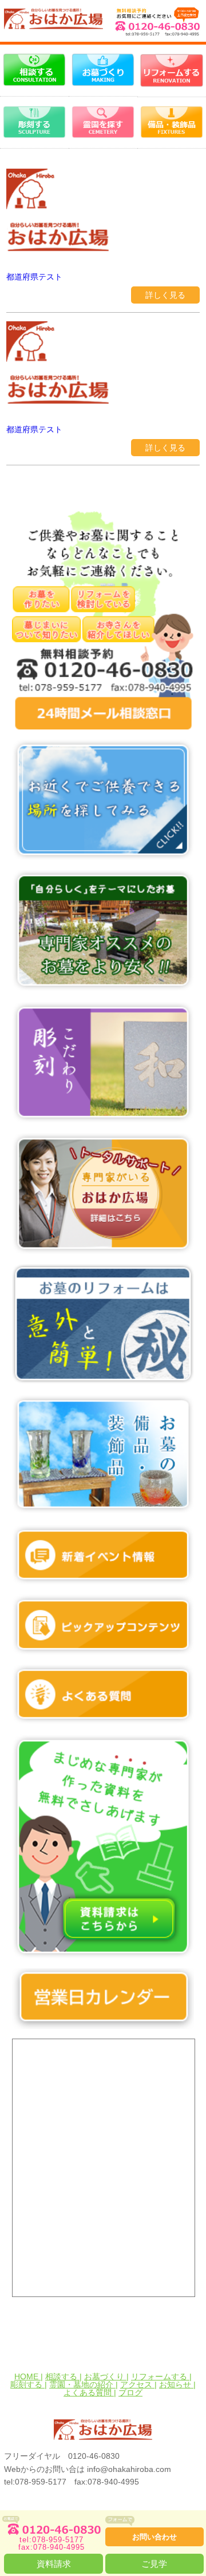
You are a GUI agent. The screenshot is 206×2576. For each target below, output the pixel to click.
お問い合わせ (154, 2537)
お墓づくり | (106, 2376)
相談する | (64, 2376)
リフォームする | (161, 2376)
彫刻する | (29, 2384)
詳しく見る (165, 295)
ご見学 (154, 2564)
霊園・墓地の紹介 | (84, 2384)
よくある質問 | (90, 2392)
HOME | (29, 2376)
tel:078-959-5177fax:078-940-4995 (51, 2543)
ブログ (130, 2392)
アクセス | (138, 2384)
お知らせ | (177, 2384)
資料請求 (54, 2564)
